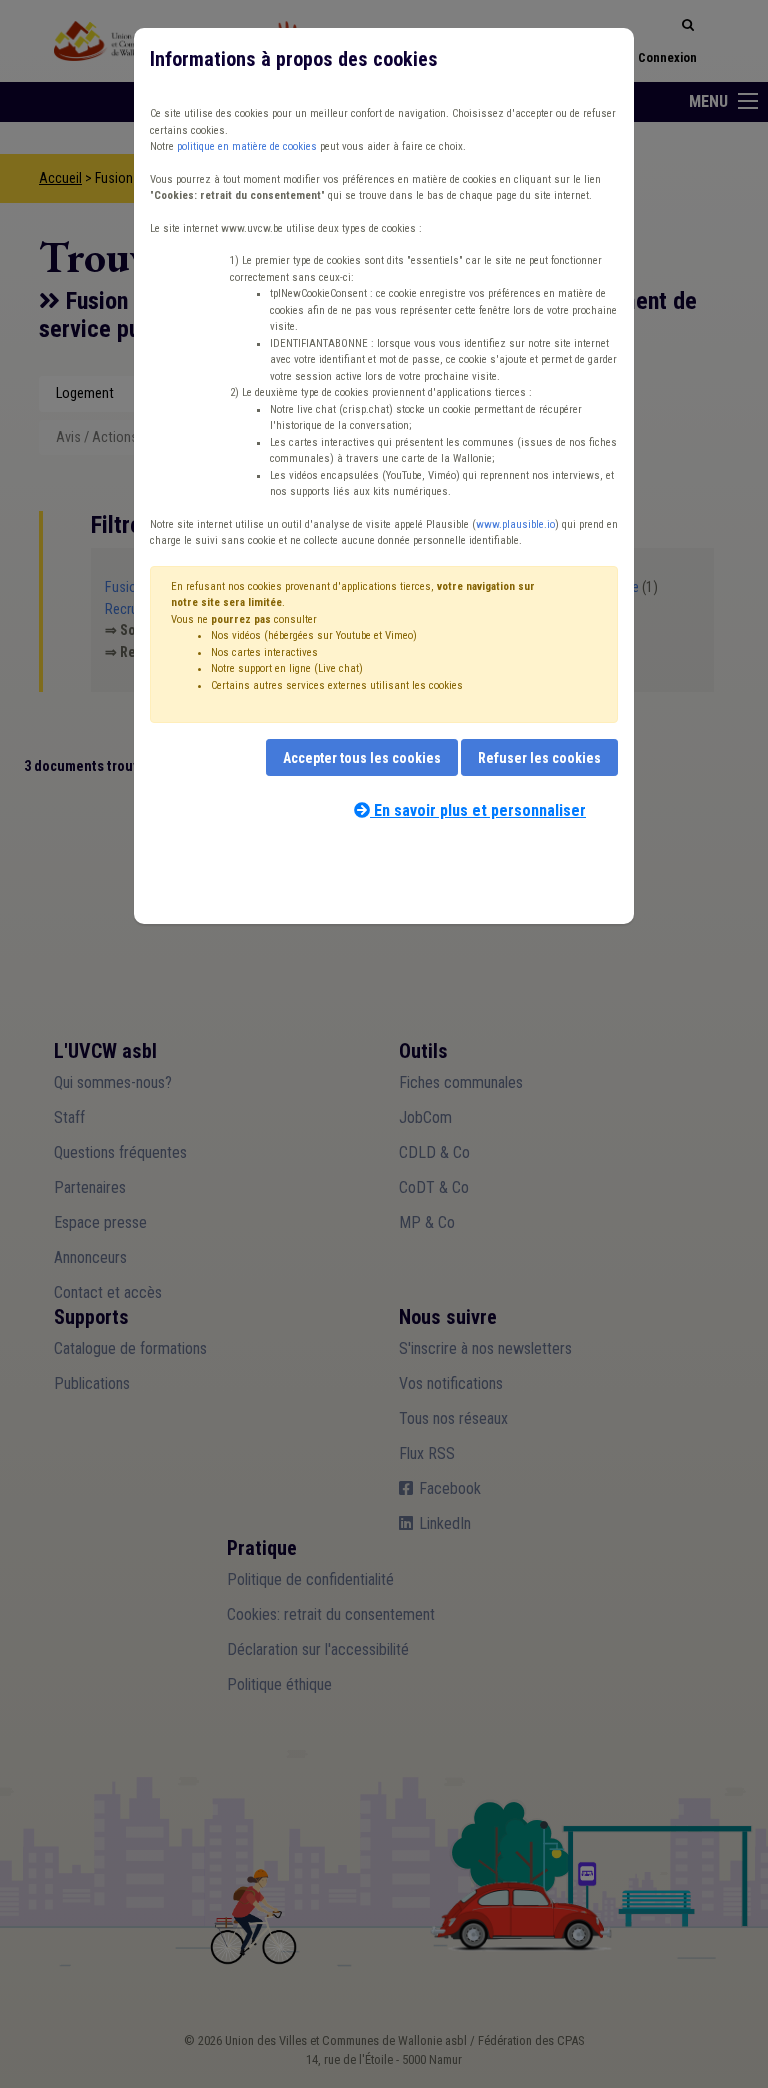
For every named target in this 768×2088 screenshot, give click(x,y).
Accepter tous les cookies (362, 758)
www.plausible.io (515, 524)
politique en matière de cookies (247, 146)
